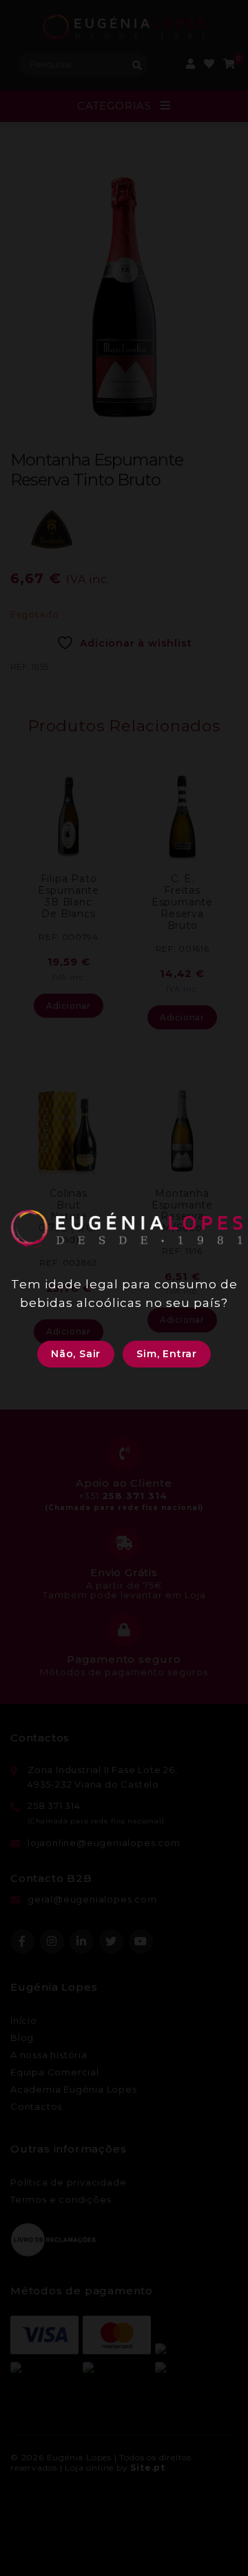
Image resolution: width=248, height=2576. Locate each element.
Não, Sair (76, 1354)
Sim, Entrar (167, 1354)
